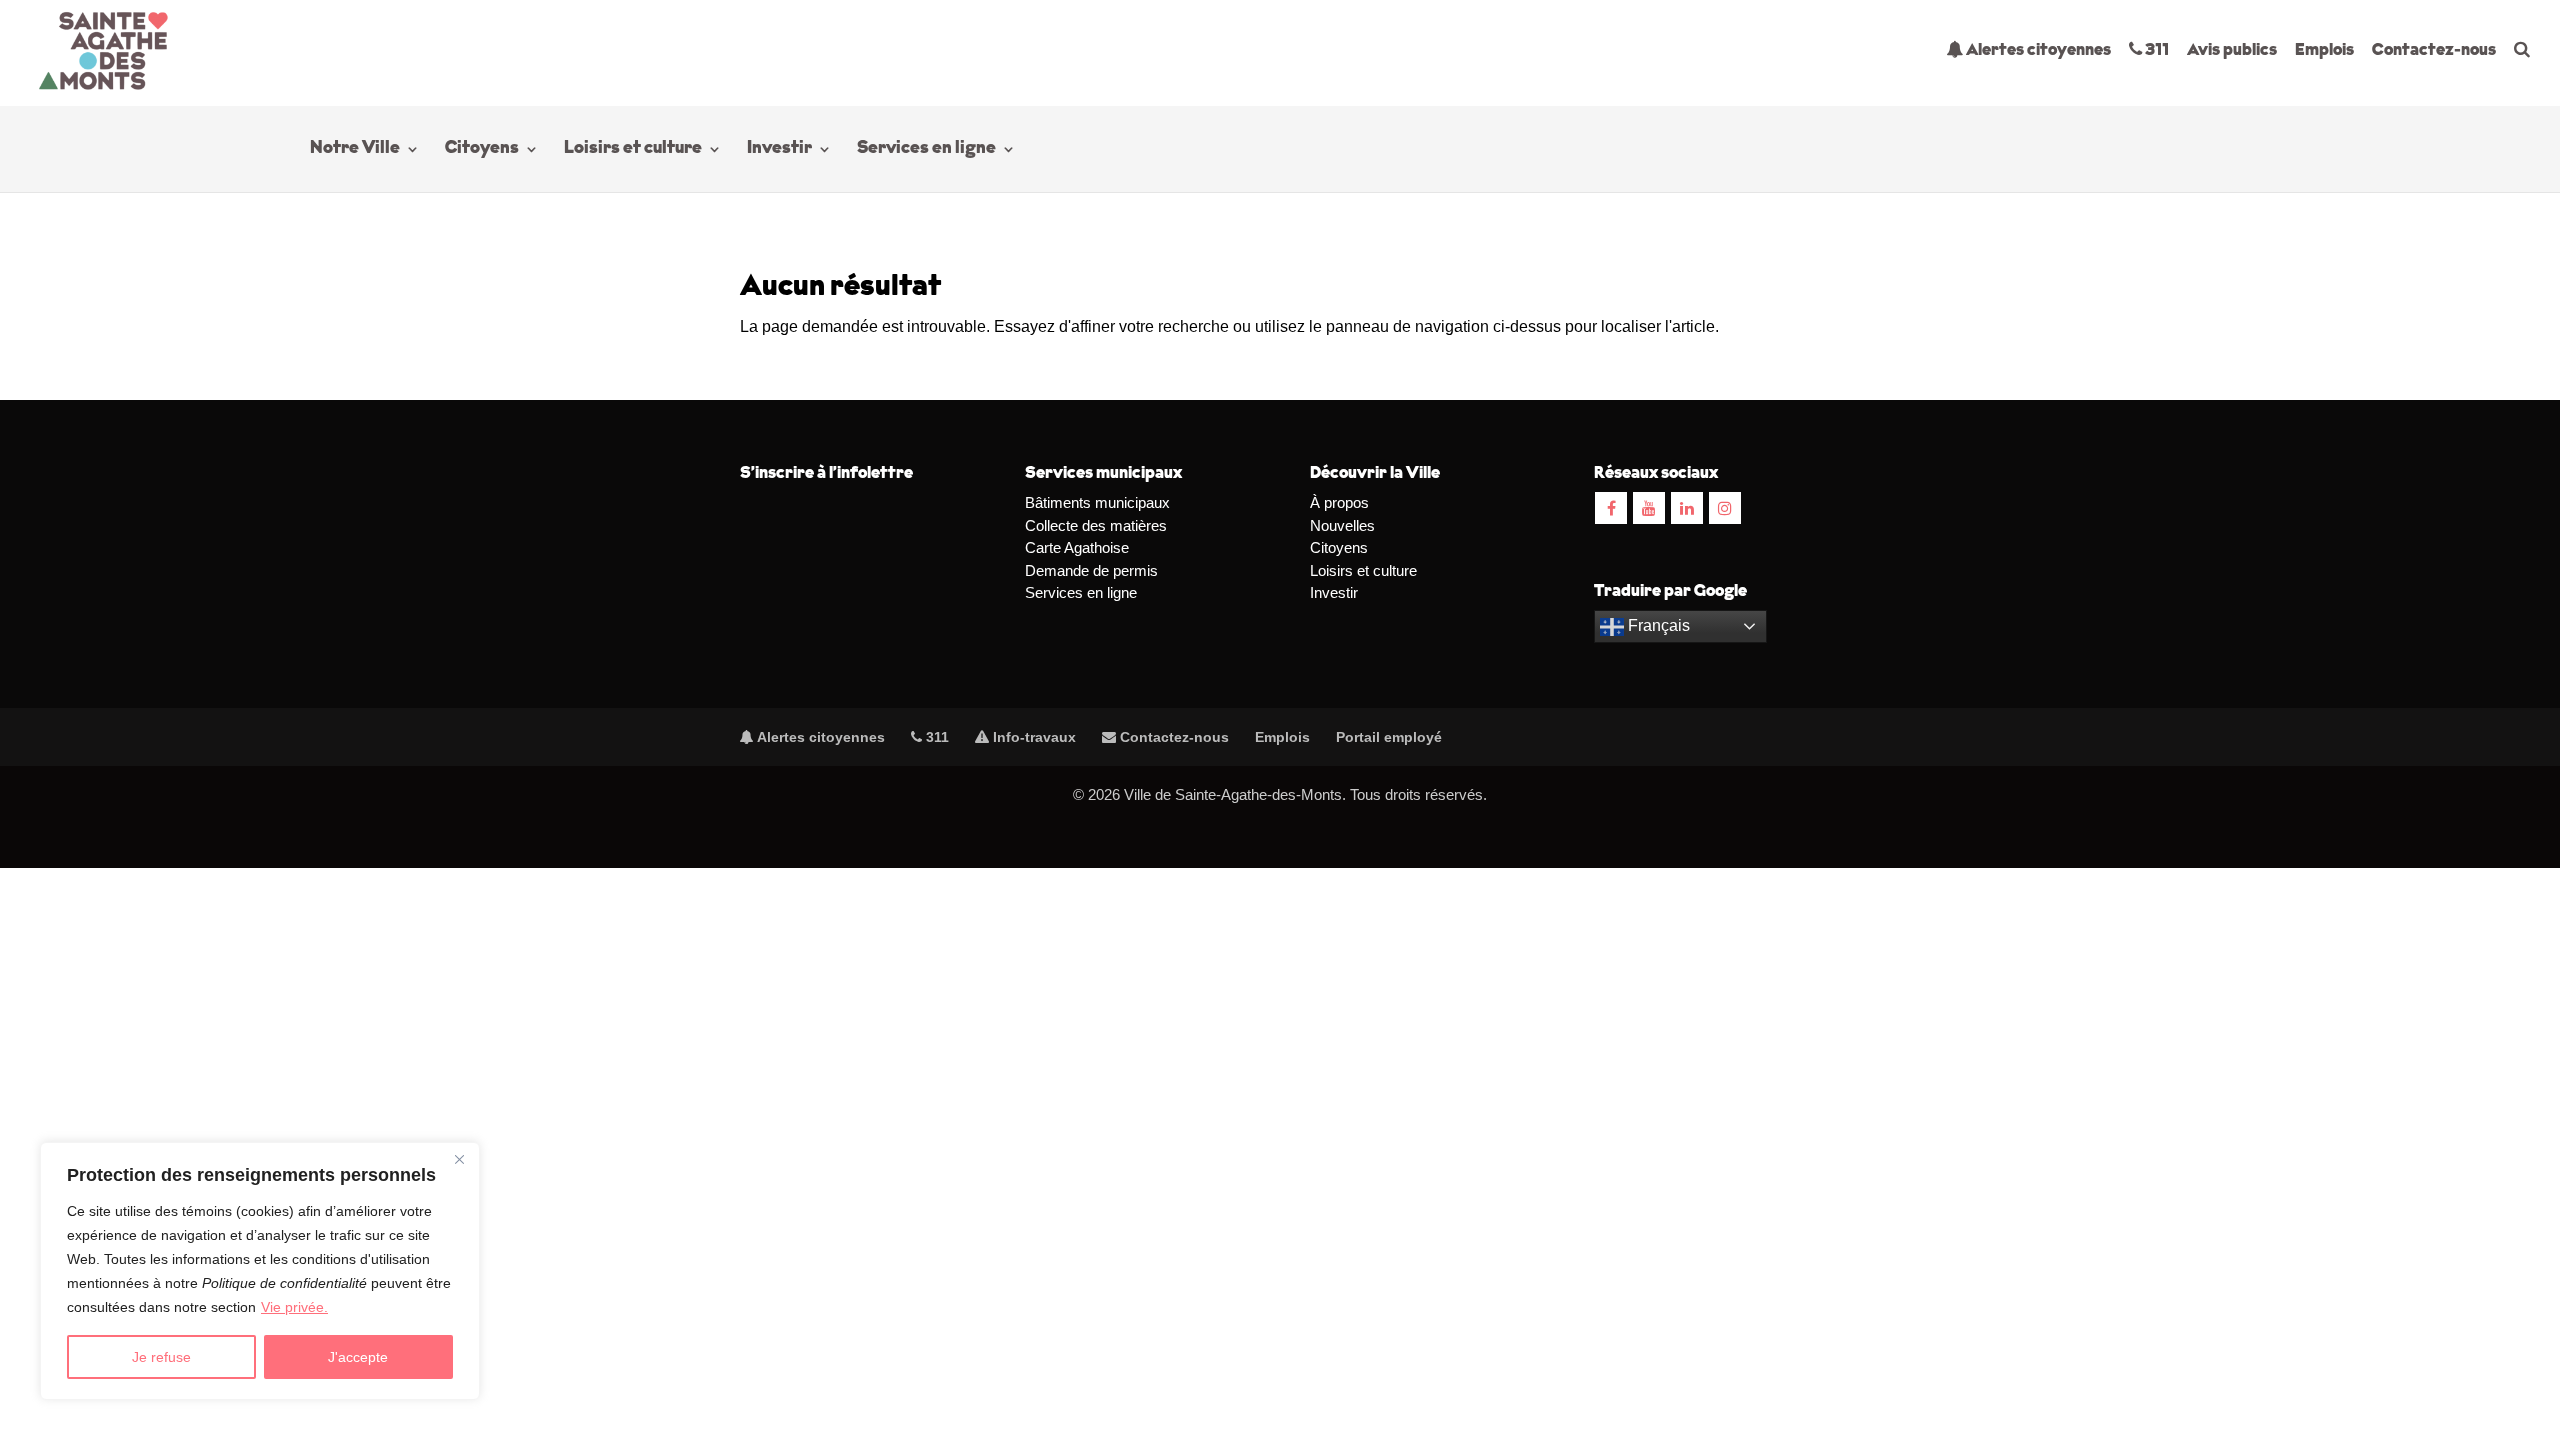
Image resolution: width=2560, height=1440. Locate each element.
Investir (779, 150)
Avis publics (2232, 50)
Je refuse (161, 1357)
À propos (1339, 502)
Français (1657, 625)
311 (2155, 50)
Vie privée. (294, 1307)
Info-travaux (1032, 737)
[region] (260, 1271)
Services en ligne (926, 150)
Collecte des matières (1096, 525)
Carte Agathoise (1077, 547)
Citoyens (482, 150)
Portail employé (1389, 737)
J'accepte (358, 1357)
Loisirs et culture (633, 150)
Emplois (2324, 50)
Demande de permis (1091, 570)
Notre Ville (355, 150)
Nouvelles (1342, 525)
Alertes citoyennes (2037, 50)
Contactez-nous (2434, 50)
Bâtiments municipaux (1097, 502)
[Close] (459, 1159)
